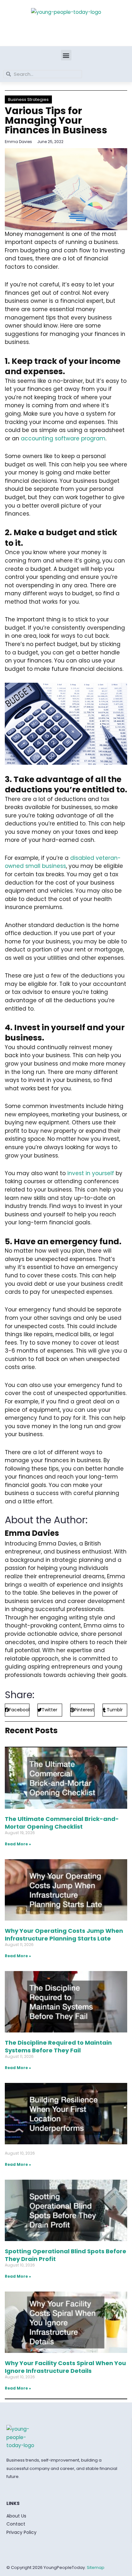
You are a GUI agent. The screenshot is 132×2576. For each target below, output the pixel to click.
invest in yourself (91, 1173)
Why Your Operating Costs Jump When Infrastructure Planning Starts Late (64, 1934)
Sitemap (96, 2567)
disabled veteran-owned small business (63, 862)
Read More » (18, 1844)
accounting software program (63, 438)
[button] (66, 55)
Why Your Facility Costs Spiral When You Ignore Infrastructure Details (65, 2367)
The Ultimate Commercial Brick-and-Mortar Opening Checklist (62, 1823)
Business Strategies (28, 99)
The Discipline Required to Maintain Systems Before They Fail (58, 2046)
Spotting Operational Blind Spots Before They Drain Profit (66, 2255)
